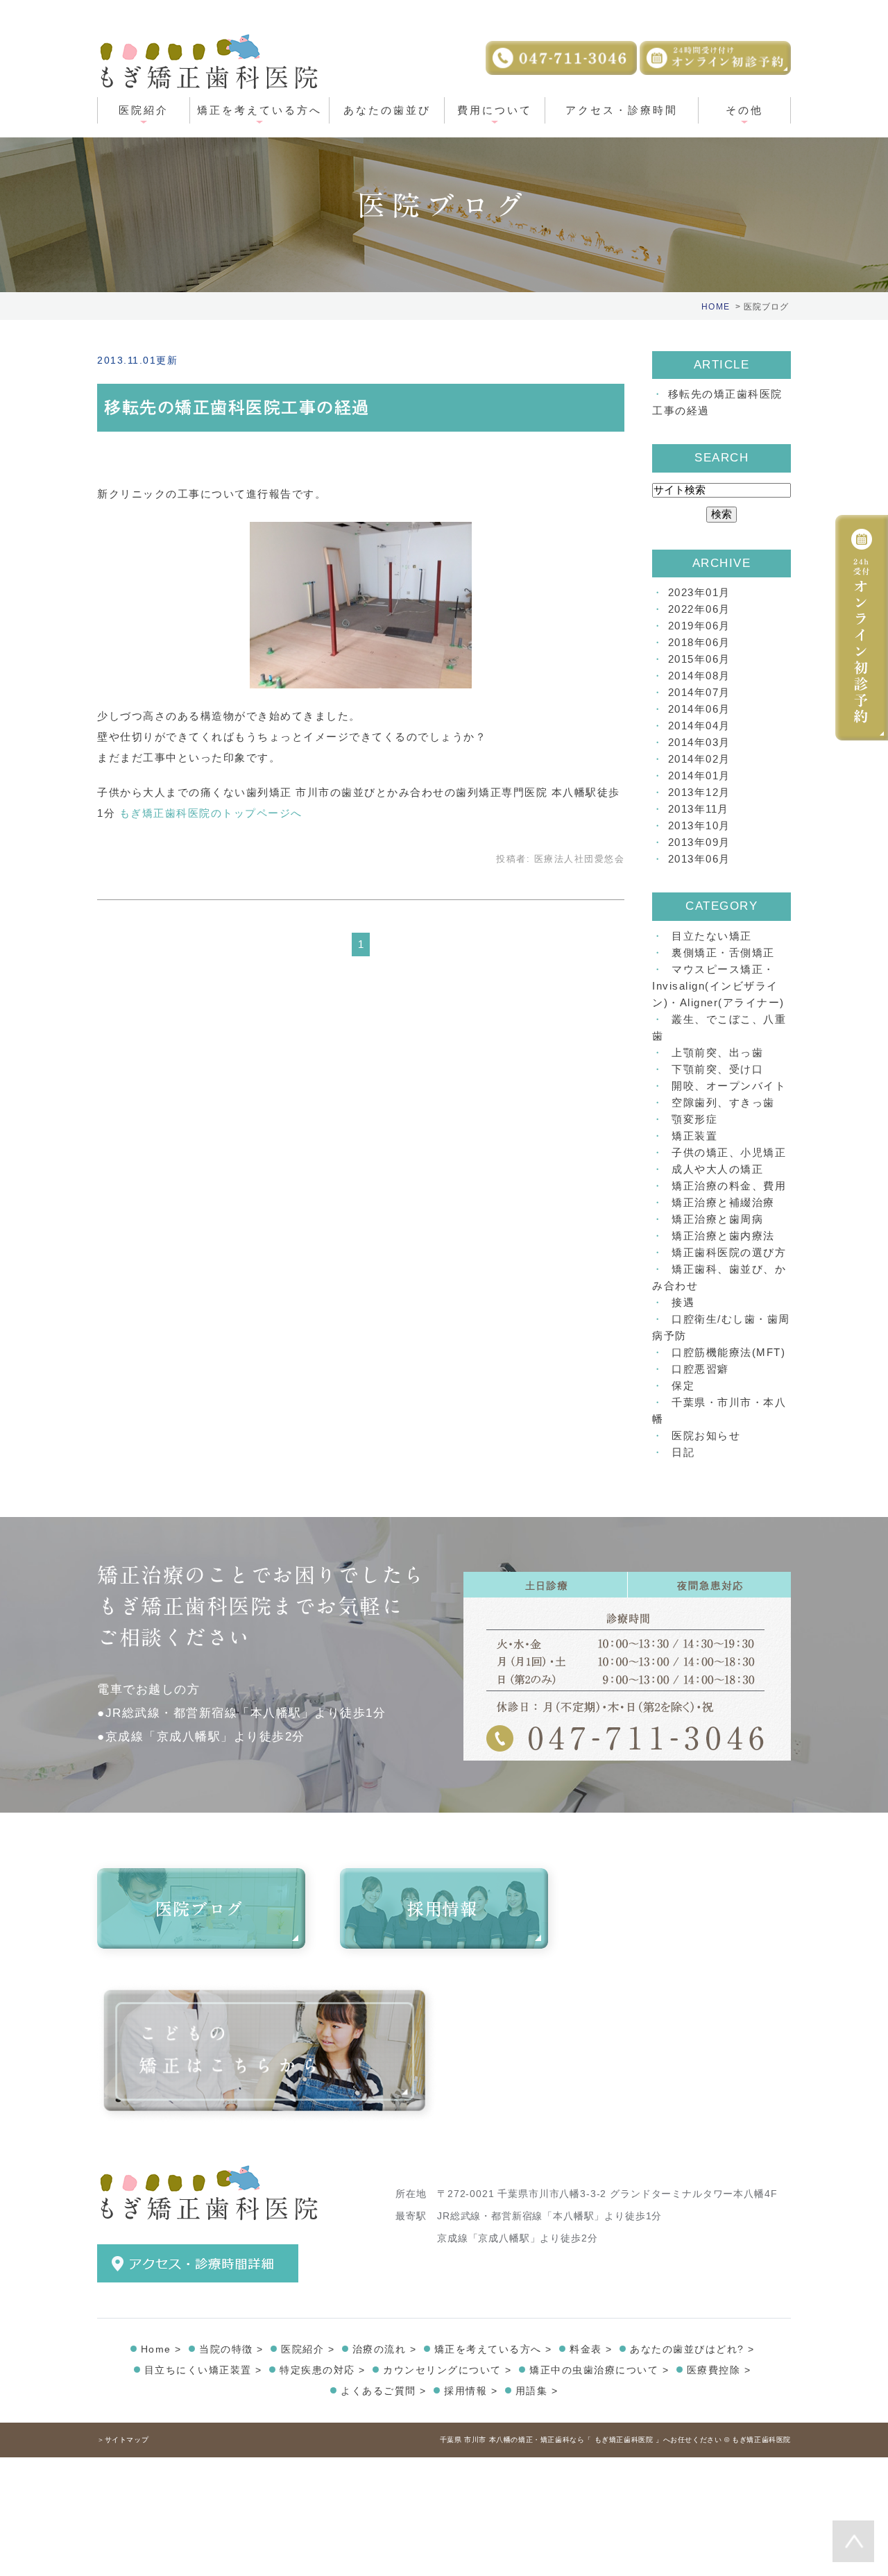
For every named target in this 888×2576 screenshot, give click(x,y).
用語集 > (537, 2391)
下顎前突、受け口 (717, 1069)
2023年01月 (699, 592)
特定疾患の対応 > (323, 2370)
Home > (161, 2349)
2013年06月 (699, 859)
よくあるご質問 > (384, 2391)
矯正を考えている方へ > (493, 2349)
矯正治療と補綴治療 (723, 1202)
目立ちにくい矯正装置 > (203, 2370)
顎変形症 (694, 1119)
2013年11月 (699, 809)
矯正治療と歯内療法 (723, 1236)
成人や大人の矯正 (717, 1169)
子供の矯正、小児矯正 (729, 1152)
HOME (716, 307)
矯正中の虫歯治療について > (599, 2370)
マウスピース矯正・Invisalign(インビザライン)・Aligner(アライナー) (718, 986)
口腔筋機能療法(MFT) (728, 1352)
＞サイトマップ (123, 2440)
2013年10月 (699, 825)
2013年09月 (699, 842)
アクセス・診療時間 (622, 110)
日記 (683, 1452)
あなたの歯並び (387, 110)
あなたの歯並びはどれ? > (692, 2349)
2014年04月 (699, 726)
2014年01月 (699, 776)
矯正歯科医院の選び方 (729, 1252)
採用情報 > (471, 2391)
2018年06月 (699, 642)
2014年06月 (699, 709)
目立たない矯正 (712, 936)
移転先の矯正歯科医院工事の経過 (237, 407)
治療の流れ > (385, 2349)
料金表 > (591, 2349)
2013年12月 (699, 792)
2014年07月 (699, 692)
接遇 (683, 1302)
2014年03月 (699, 742)
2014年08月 (699, 676)
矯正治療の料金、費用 (729, 1186)
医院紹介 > (308, 2349)
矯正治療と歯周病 (717, 1219)
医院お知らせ (706, 1435)
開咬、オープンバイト (729, 1086)
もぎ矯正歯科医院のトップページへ (211, 813)
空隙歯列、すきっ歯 (723, 1102)
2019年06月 (699, 626)
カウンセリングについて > (447, 2370)
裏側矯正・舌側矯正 (723, 952)
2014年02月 (699, 759)
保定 (683, 1386)
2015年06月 (699, 659)
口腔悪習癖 (700, 1369)
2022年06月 (699, 609)
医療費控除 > (719, 2370)
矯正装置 (694, 1136)
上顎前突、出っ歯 (717, 1052)
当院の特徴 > (231, 2349)
